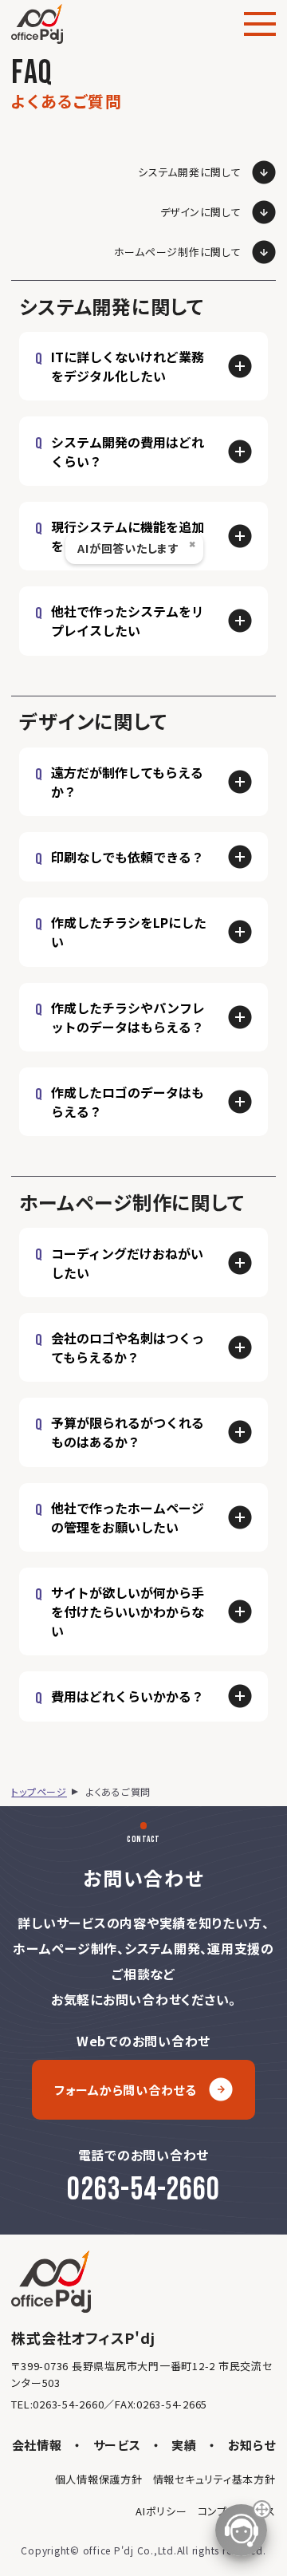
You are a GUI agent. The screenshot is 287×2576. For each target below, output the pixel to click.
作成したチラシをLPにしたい (129, 932)
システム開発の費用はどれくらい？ (128, 452)
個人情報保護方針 (99, 2479)
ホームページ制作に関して (178, 252)
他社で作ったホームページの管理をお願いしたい (128, 1517)
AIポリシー (161, 2511)
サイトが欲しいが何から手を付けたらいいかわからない (128, 1611)
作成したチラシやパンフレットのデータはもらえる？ (128, 1017)
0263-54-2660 (143, 2190)
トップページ (39, 1791)
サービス (117, 2445)
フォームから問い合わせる (126, 2090)
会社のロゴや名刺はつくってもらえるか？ (128, 1347)
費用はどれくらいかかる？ (128, 1696)
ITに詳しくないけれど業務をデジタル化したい (128, 366)
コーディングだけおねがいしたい (127, 1263)
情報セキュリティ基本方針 (214, 2479)
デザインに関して (201, 212)
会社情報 (37, 2445)
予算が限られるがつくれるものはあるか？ (128, 1432)
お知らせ (252, 2445)
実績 (184, 2445)
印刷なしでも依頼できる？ (128, 857)
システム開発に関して (190, 172)
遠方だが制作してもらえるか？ (127, 782)
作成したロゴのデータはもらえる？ (128, 1102)
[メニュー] (260, 24)
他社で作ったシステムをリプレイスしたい (128, 621)
